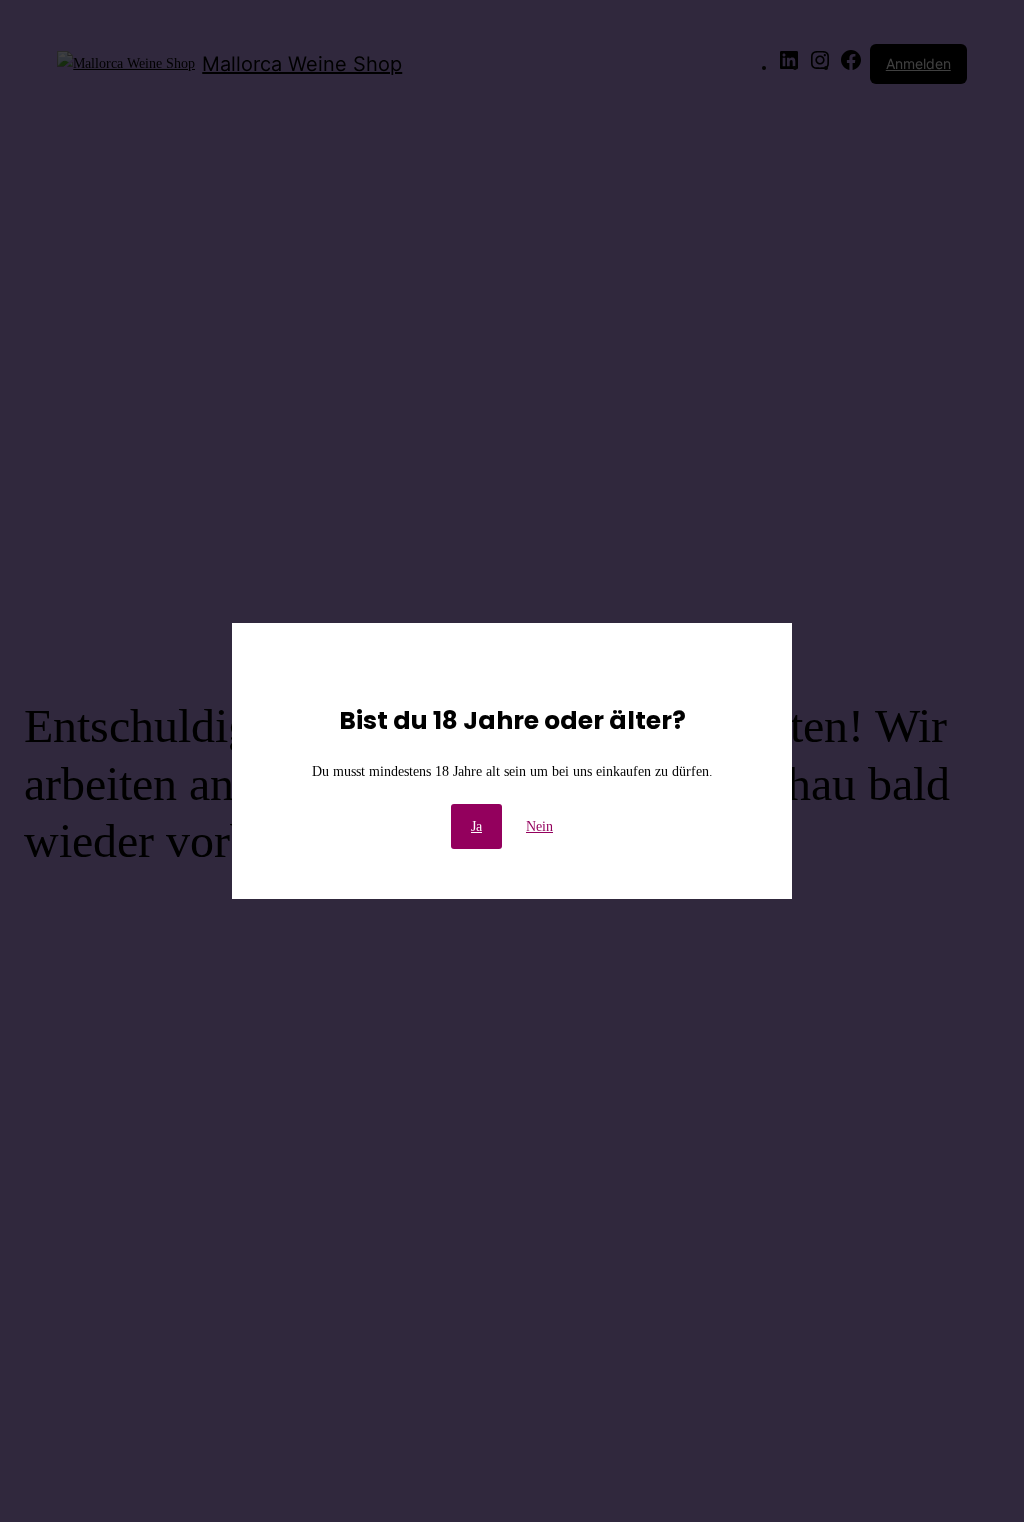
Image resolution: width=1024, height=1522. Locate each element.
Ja (476, 826)
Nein (539, 826)
